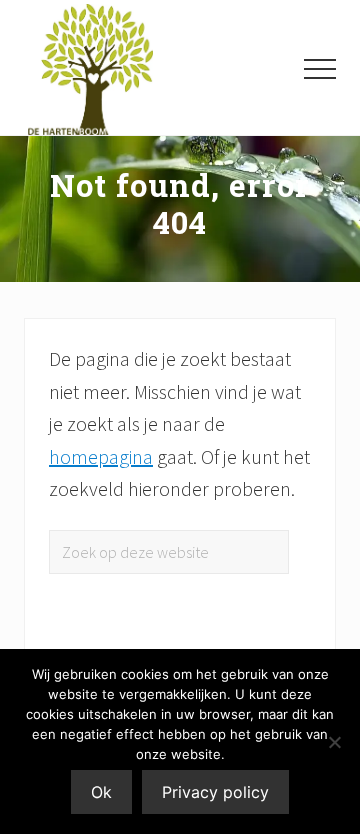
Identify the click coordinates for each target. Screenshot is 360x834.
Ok (101, 792)
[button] (320, 69)
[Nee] (335, 742)
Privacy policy (215, 792)
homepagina (101, 456)
